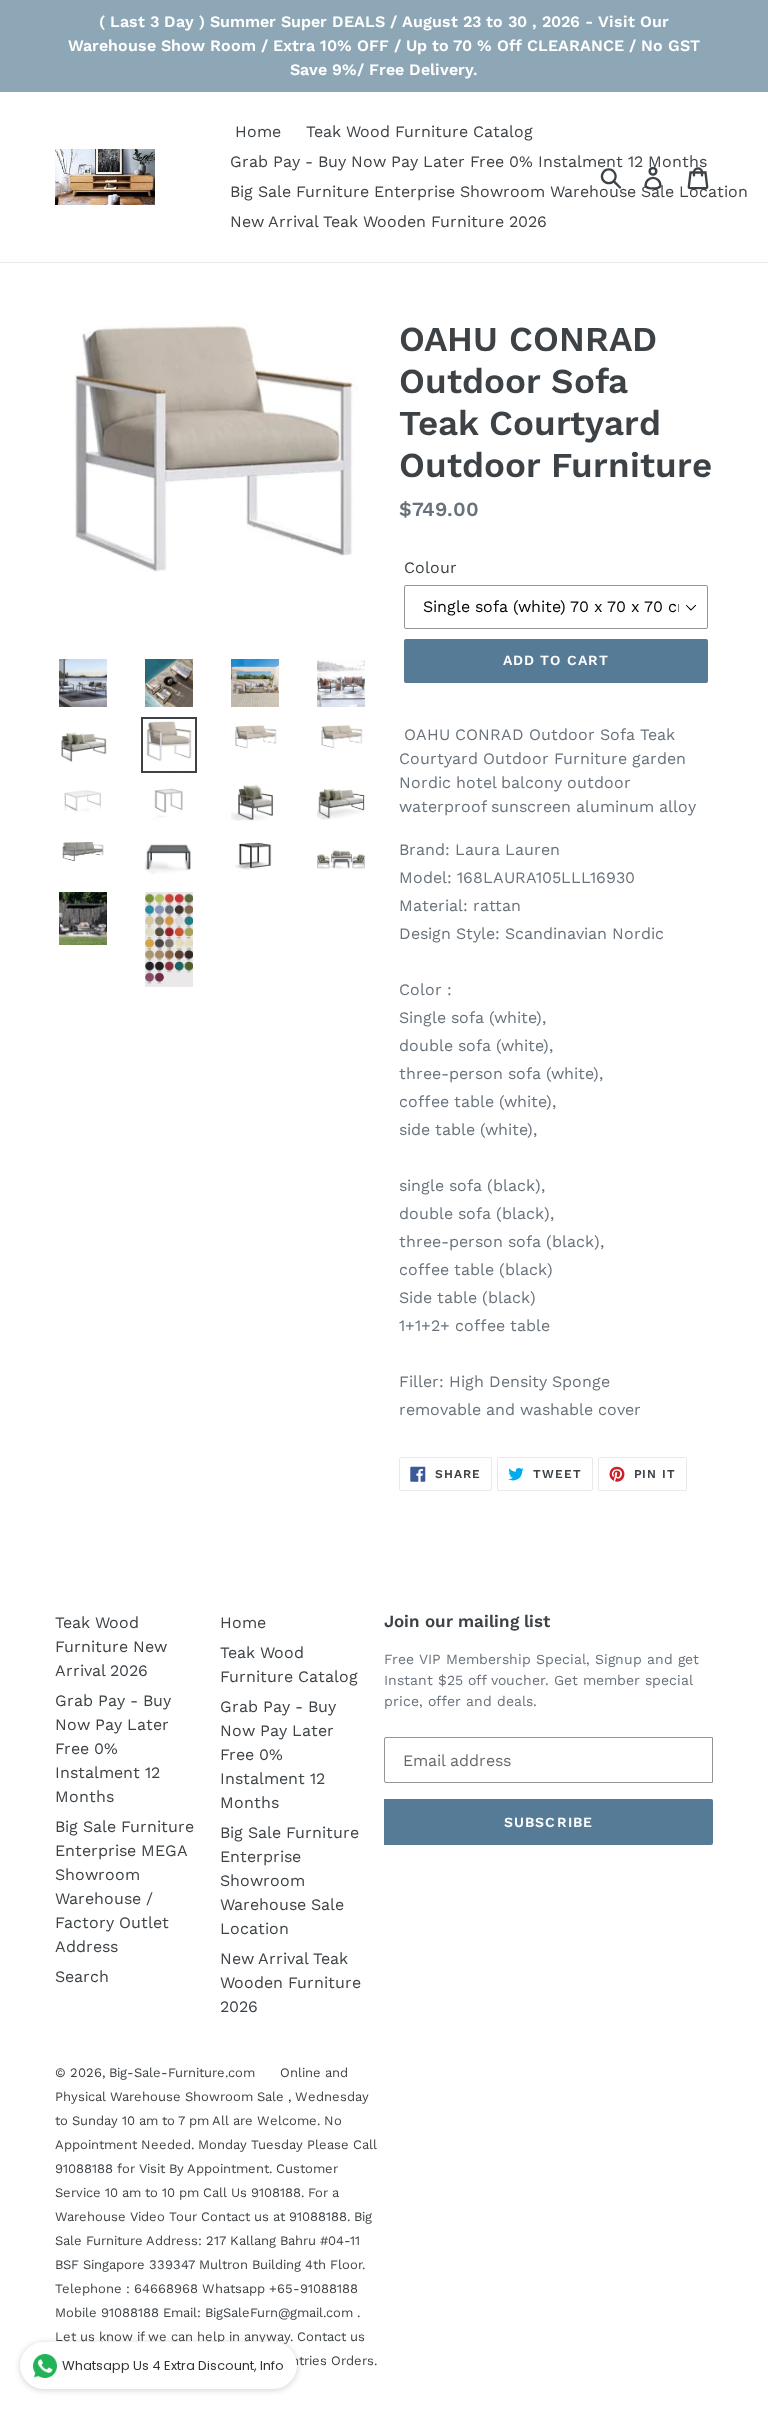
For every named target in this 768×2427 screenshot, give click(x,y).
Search (82, 1976)
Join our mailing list (467, 1621)
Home (243, 1622)
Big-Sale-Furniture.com (182, 2072)
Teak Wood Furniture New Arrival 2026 (111, 1646)
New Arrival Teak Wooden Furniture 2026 (290, 1982)
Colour (430, 567)
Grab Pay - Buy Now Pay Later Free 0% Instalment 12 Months (113, 1748)
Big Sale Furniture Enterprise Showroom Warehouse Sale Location (289, 1880)
